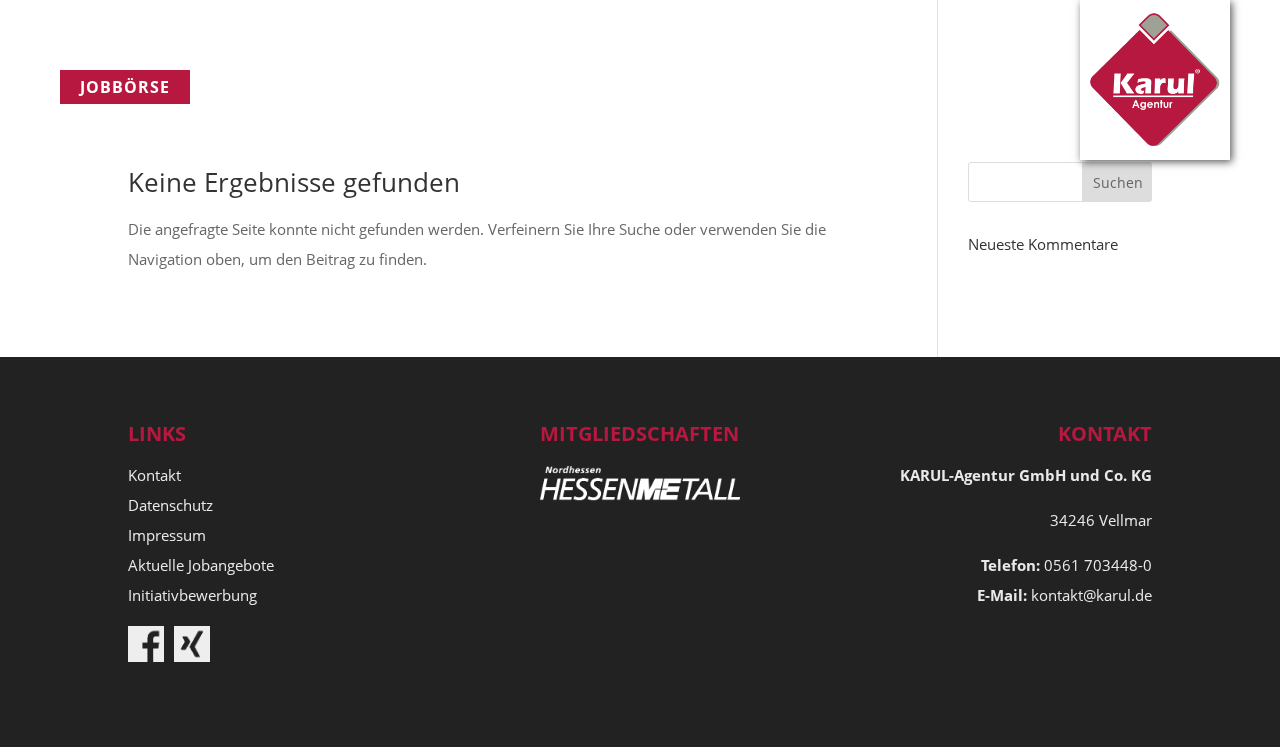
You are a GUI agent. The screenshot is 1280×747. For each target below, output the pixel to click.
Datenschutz (170, 505)
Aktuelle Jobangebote (201, 565)
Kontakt (658, 87)
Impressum (167, 535)
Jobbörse (125, 87)
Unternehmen (298, 87)
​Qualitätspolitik (491, 87)
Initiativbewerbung (192, 595)
